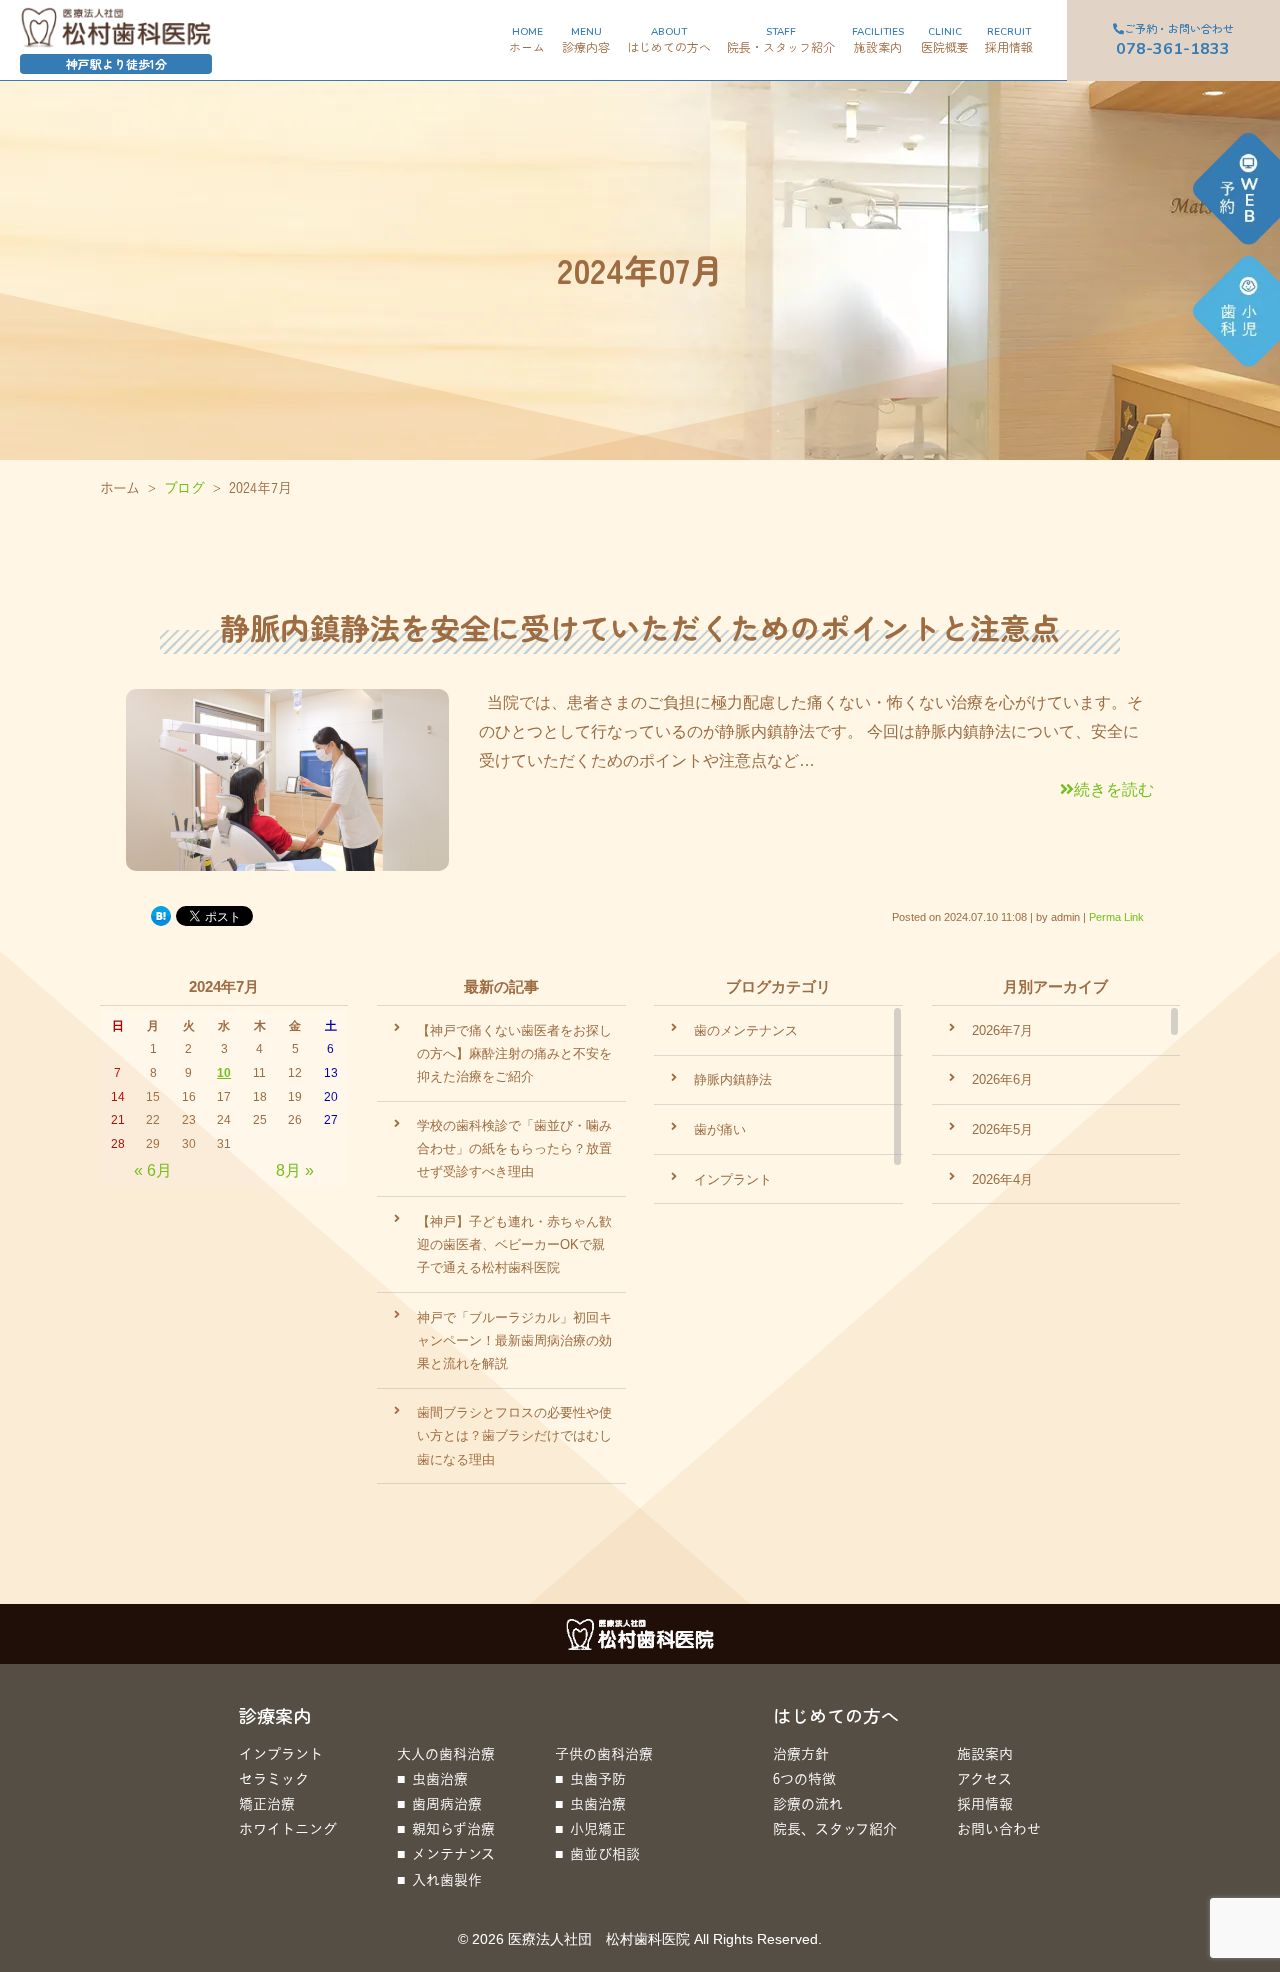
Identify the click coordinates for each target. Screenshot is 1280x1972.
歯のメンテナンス (746, 1030)
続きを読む (1114, 789)
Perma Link (1116, 917)
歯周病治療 (447, 1803)
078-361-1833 (1175, 40)
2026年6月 (1002, 1079)
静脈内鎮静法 (733, 1079)
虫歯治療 (440, 1778)
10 (224, 1073)
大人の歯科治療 (446, 1753)
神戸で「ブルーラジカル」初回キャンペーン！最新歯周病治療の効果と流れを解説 (514, 1340)
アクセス (984, 1778)
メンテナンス (453, 1853)
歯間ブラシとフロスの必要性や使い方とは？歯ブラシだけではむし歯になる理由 (514, 1435)
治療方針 (801, 1753)
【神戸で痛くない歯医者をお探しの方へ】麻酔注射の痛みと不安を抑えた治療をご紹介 (514, 1053)
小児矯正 (598, 1828)
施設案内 (985, 1753)
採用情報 (985, 1803)
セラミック (274, 1778)
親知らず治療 (453, 1828)
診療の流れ (808, 1803)
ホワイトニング (288, 1828)
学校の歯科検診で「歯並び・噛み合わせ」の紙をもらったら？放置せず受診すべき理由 (514, 1148)
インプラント (733, 1179)
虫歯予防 (598, 1778)
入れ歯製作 (447, 1879)
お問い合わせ (999, 1828)
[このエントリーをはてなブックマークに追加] (161, 915)
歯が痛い (720, 1129)
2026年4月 (1002, 1179)
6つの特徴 (804, 1778)
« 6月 (153, 1170)
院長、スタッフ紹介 (835, 1828)
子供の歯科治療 (604, 1753)
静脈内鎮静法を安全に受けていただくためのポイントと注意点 (640, 627)
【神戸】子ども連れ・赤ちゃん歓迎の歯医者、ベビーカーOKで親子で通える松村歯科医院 (514, 1244)
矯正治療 (267, 1803)
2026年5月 (1002, 1129)
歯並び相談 (605, 1853)
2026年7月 (1002, 1030)
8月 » (295, 1170)
